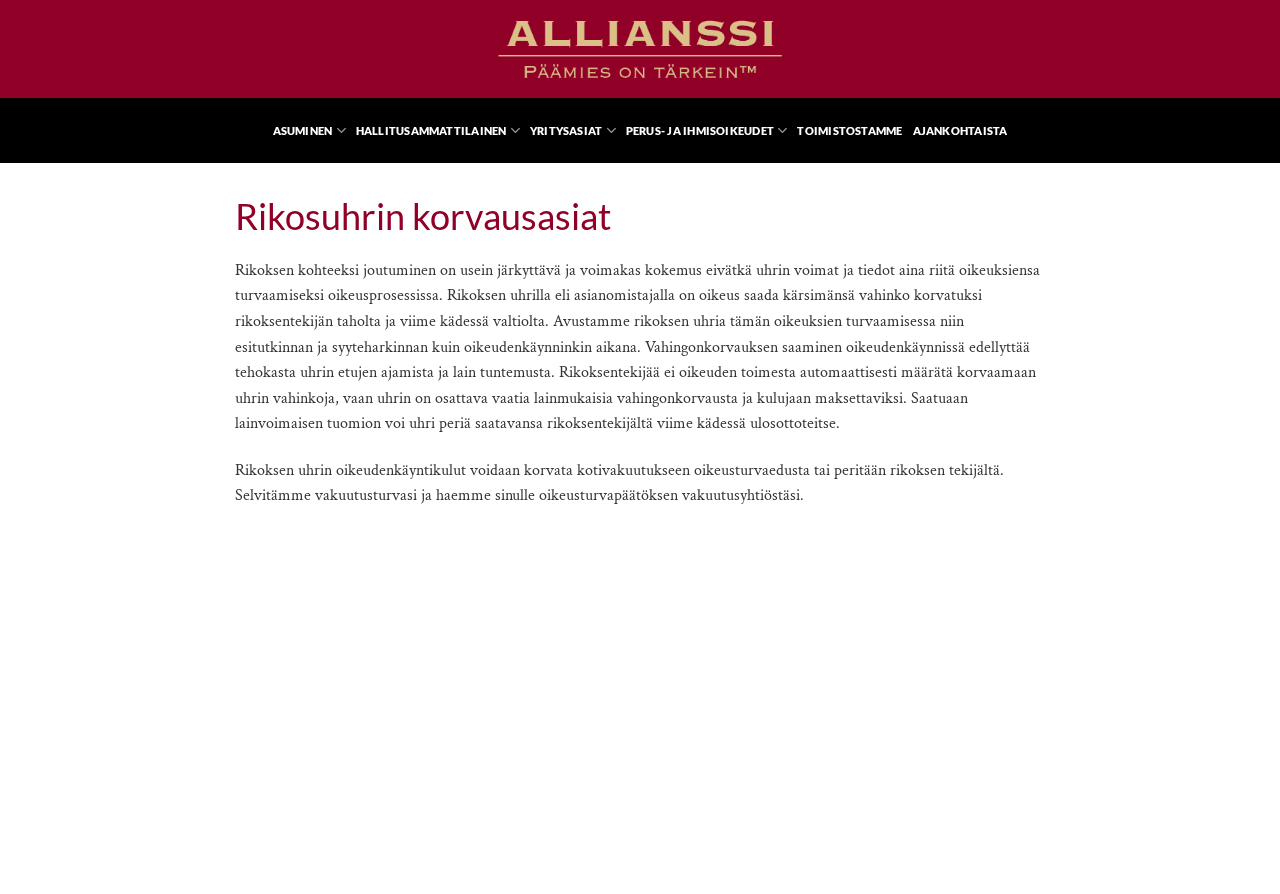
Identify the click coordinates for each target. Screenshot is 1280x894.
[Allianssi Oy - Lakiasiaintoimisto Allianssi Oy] (640, 49)
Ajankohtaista (960, 130)
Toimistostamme (849, 130)
